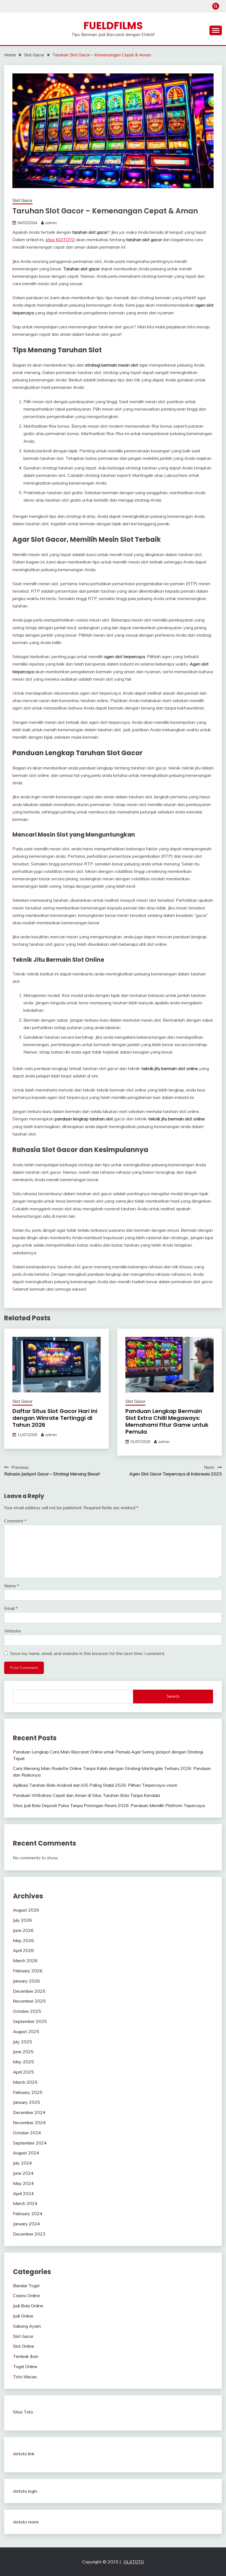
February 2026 (28, 1971)
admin (51, 223)
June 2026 (23, 1930)
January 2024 (26, 2224)
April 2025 (23, 2072)
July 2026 (22, 1920)
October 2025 (27, 2011)
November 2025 (29, 2001)
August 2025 (26, 2031)
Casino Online (26, 2295)
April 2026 (23, 1950)
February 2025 (28, 2092)
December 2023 (29, 2234)
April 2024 (23, 2193)
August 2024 (26, 2153)
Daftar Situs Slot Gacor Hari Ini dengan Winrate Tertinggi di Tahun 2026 (55, 1418)
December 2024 (29, 2112)
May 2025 (23, 2062)
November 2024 (29, 2123)
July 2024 (22, 2163)
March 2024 (25, 2203)
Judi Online (23, 2316)
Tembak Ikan (26, 2356)
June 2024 (23, 2173)
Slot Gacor (22, 200)
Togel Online (25, 2366)
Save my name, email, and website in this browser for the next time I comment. (88, 1653)
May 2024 (23, 2183)
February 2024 (28, 2214)
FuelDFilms (113, 26)
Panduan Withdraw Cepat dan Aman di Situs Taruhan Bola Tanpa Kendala (86, 1795)
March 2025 (25, 2082)
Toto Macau (25, 2377)
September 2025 (30, 2021)
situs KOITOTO (60, 240)
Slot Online (24, 2346)
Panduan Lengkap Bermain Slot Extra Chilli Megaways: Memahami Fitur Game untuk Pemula (167, 1421)
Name (12, 1586)
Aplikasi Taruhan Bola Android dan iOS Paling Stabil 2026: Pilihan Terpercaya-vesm (95, 1785)
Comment (15, 1521)
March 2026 (25, 1961)
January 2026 (26, 1981)
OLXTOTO (134, 2562)
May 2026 (23, 1940)
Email (11, 1608)
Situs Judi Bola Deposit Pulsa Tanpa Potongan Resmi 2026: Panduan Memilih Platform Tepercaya (109, 1805)
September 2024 (30, 2143)
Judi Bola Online (28, 2306)
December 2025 (29, 1991)
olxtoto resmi (26, 2522)
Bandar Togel (26, 2286)
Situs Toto (23, 2412)
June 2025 (23, 2052)
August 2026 (26, 1910)
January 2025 (26, 2102)
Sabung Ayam (27, 2326)
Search (173, 1696)
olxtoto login (25, 2491)
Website (13, 1631)
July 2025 (22, 2042)
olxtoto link (24, 2454)
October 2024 (27, 2133)
